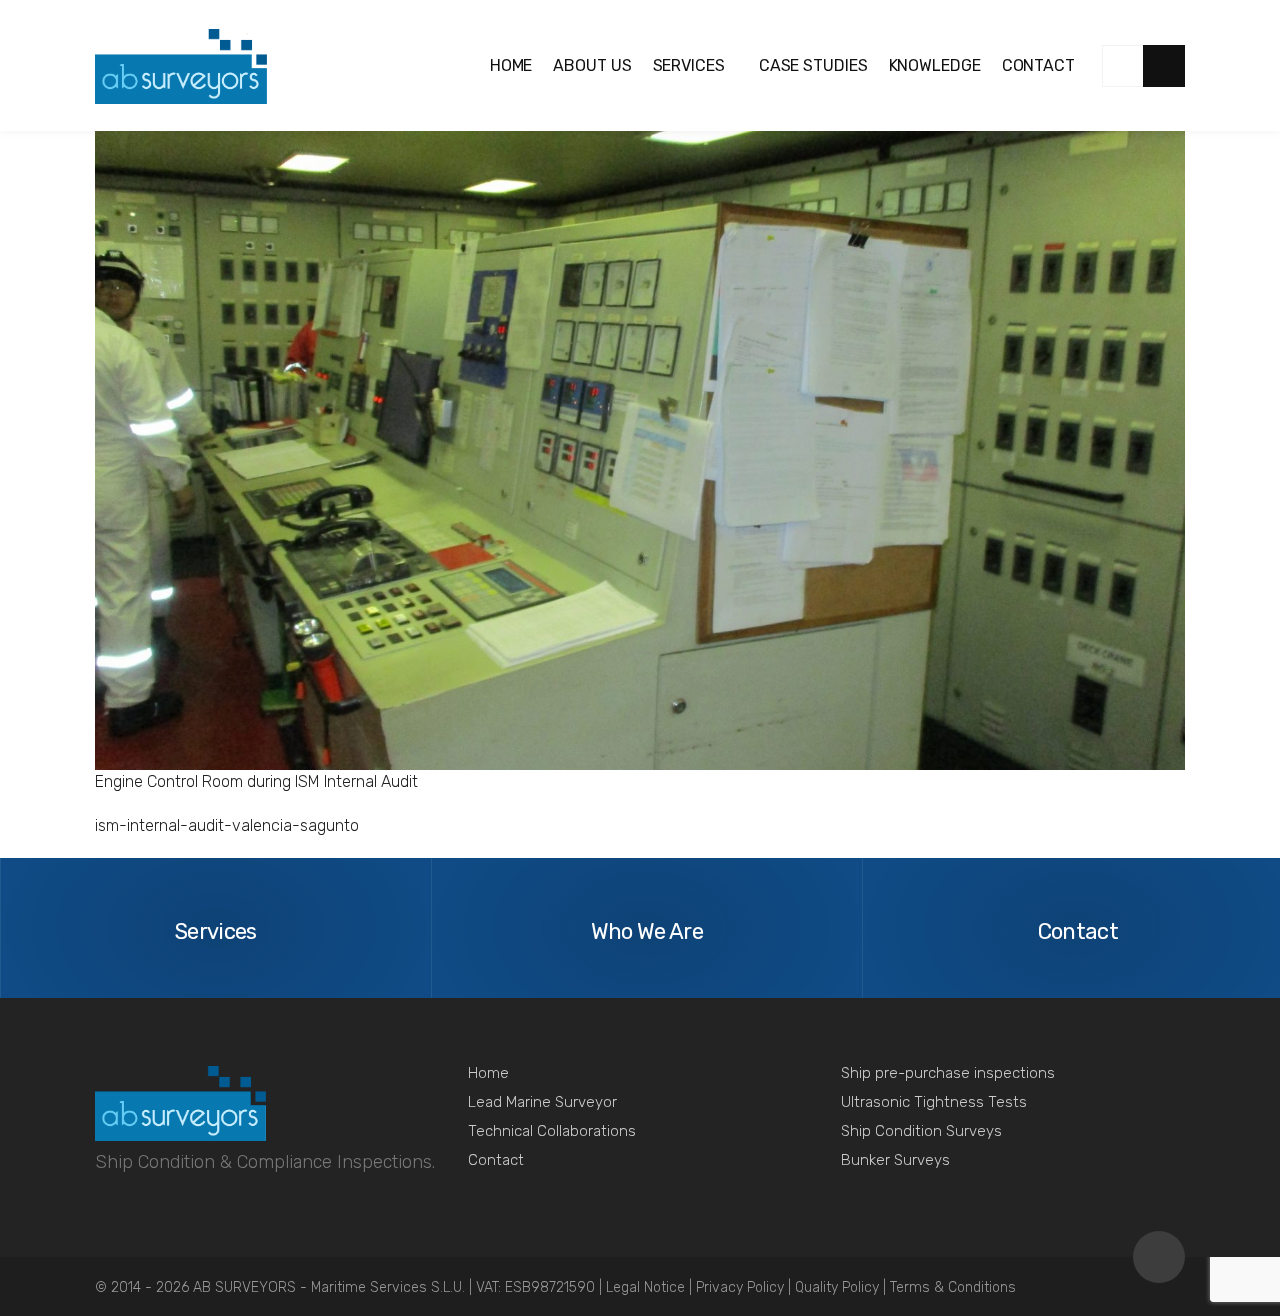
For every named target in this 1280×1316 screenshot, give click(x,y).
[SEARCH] (1164, 66)
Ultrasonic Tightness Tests (934, 1102)
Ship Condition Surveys (921, 1131)
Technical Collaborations (552, 1131)
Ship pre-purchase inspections (948, 1073)
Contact (496, 1160)
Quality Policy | (842, 1287)
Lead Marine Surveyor (542, 1102)
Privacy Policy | (745, 1287)
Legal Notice (647, 1287)
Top (1159, 1257)
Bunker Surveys (895, 1160)
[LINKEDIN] (1123, 66)
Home (488, 1073)
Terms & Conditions (953, 1287)
